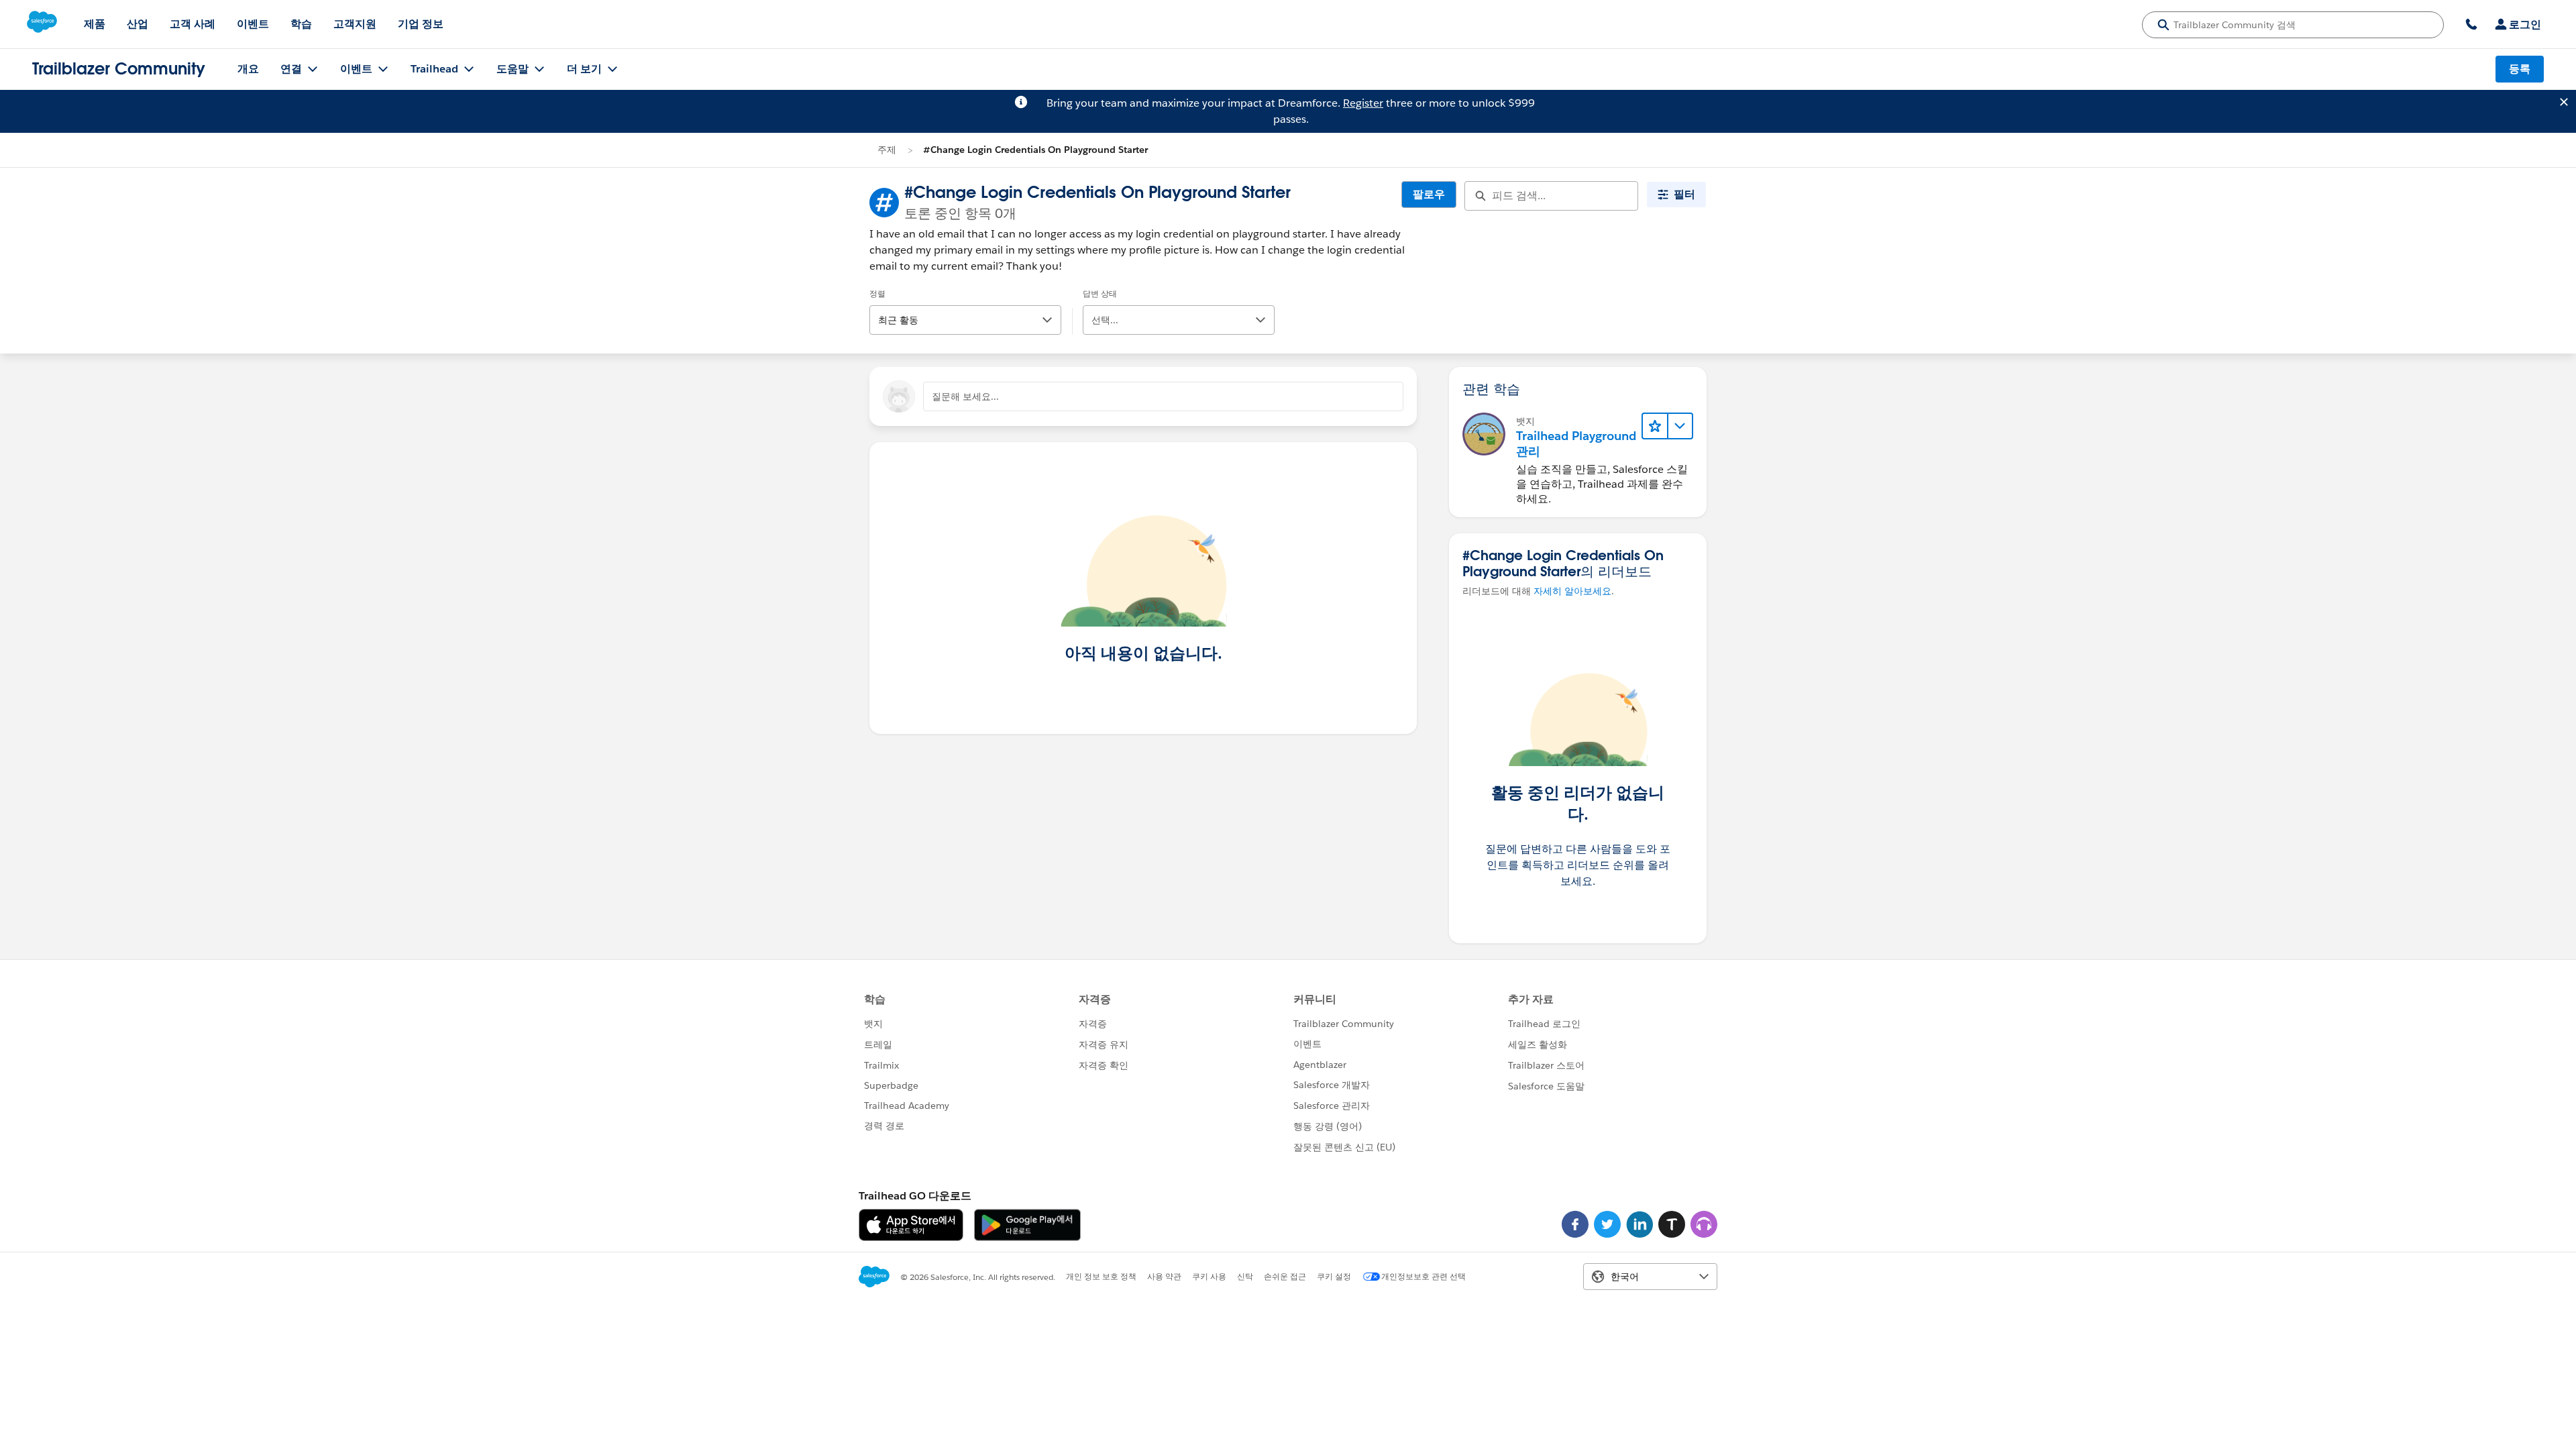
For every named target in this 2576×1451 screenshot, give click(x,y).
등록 (2520, 69)
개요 (248, 69)
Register (1363, 103)
